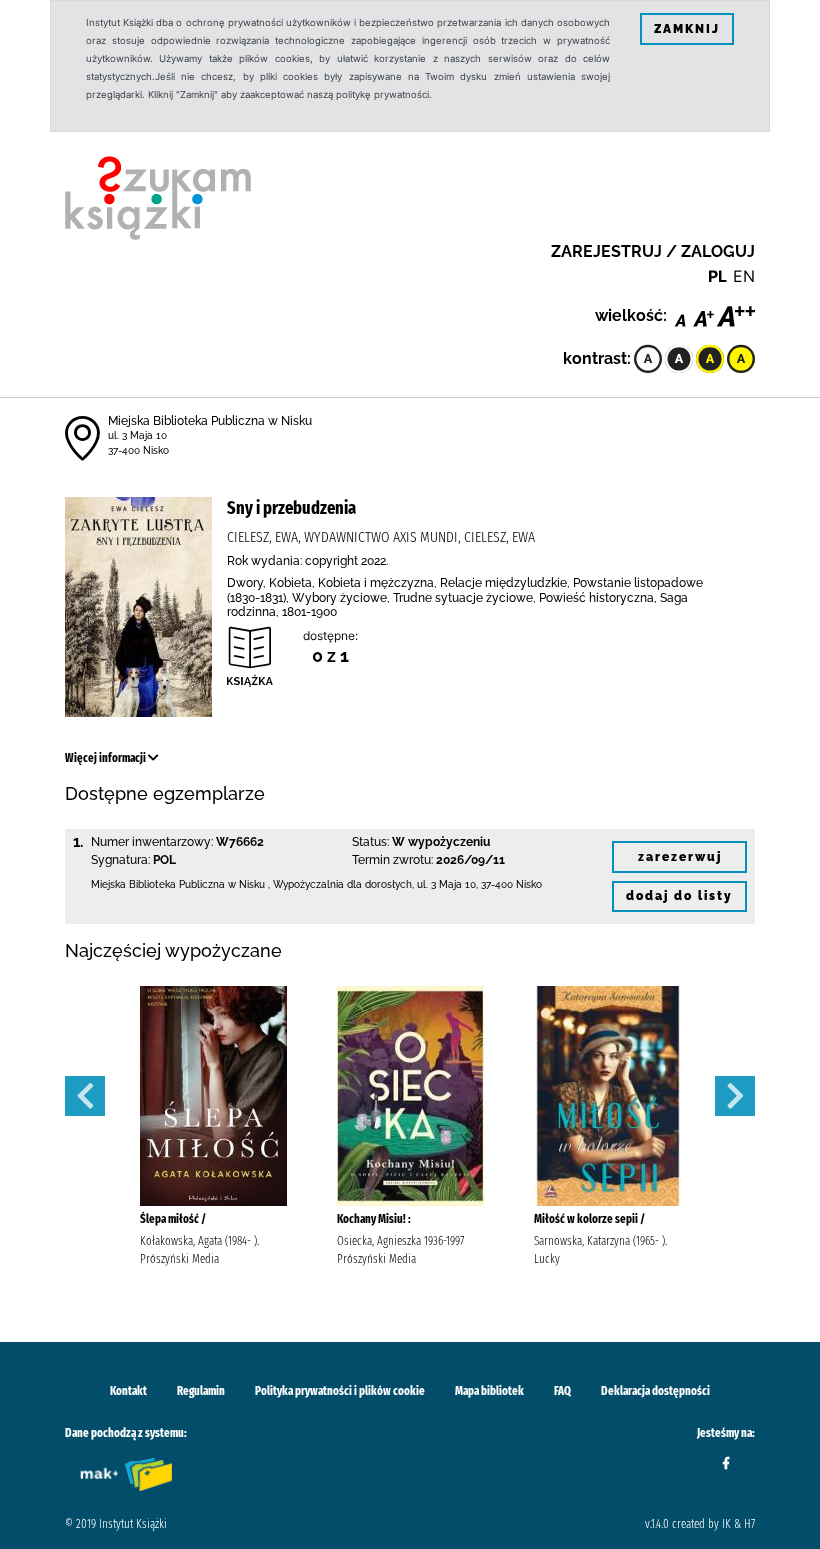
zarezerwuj (680, 857)
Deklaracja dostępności (655, 1391)
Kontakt (128, 1391)
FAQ (562, 1391)
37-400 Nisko (138, 450)
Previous (85, 1096)
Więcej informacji (106, 758)
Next (735, 1096)
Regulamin (201, 1391)
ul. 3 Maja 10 (137, 435)
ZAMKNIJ (687, 29)
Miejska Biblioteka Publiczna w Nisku (210, 421)
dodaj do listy (679, 896)
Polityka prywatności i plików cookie (340, 1391)
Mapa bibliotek (489, 1391)
